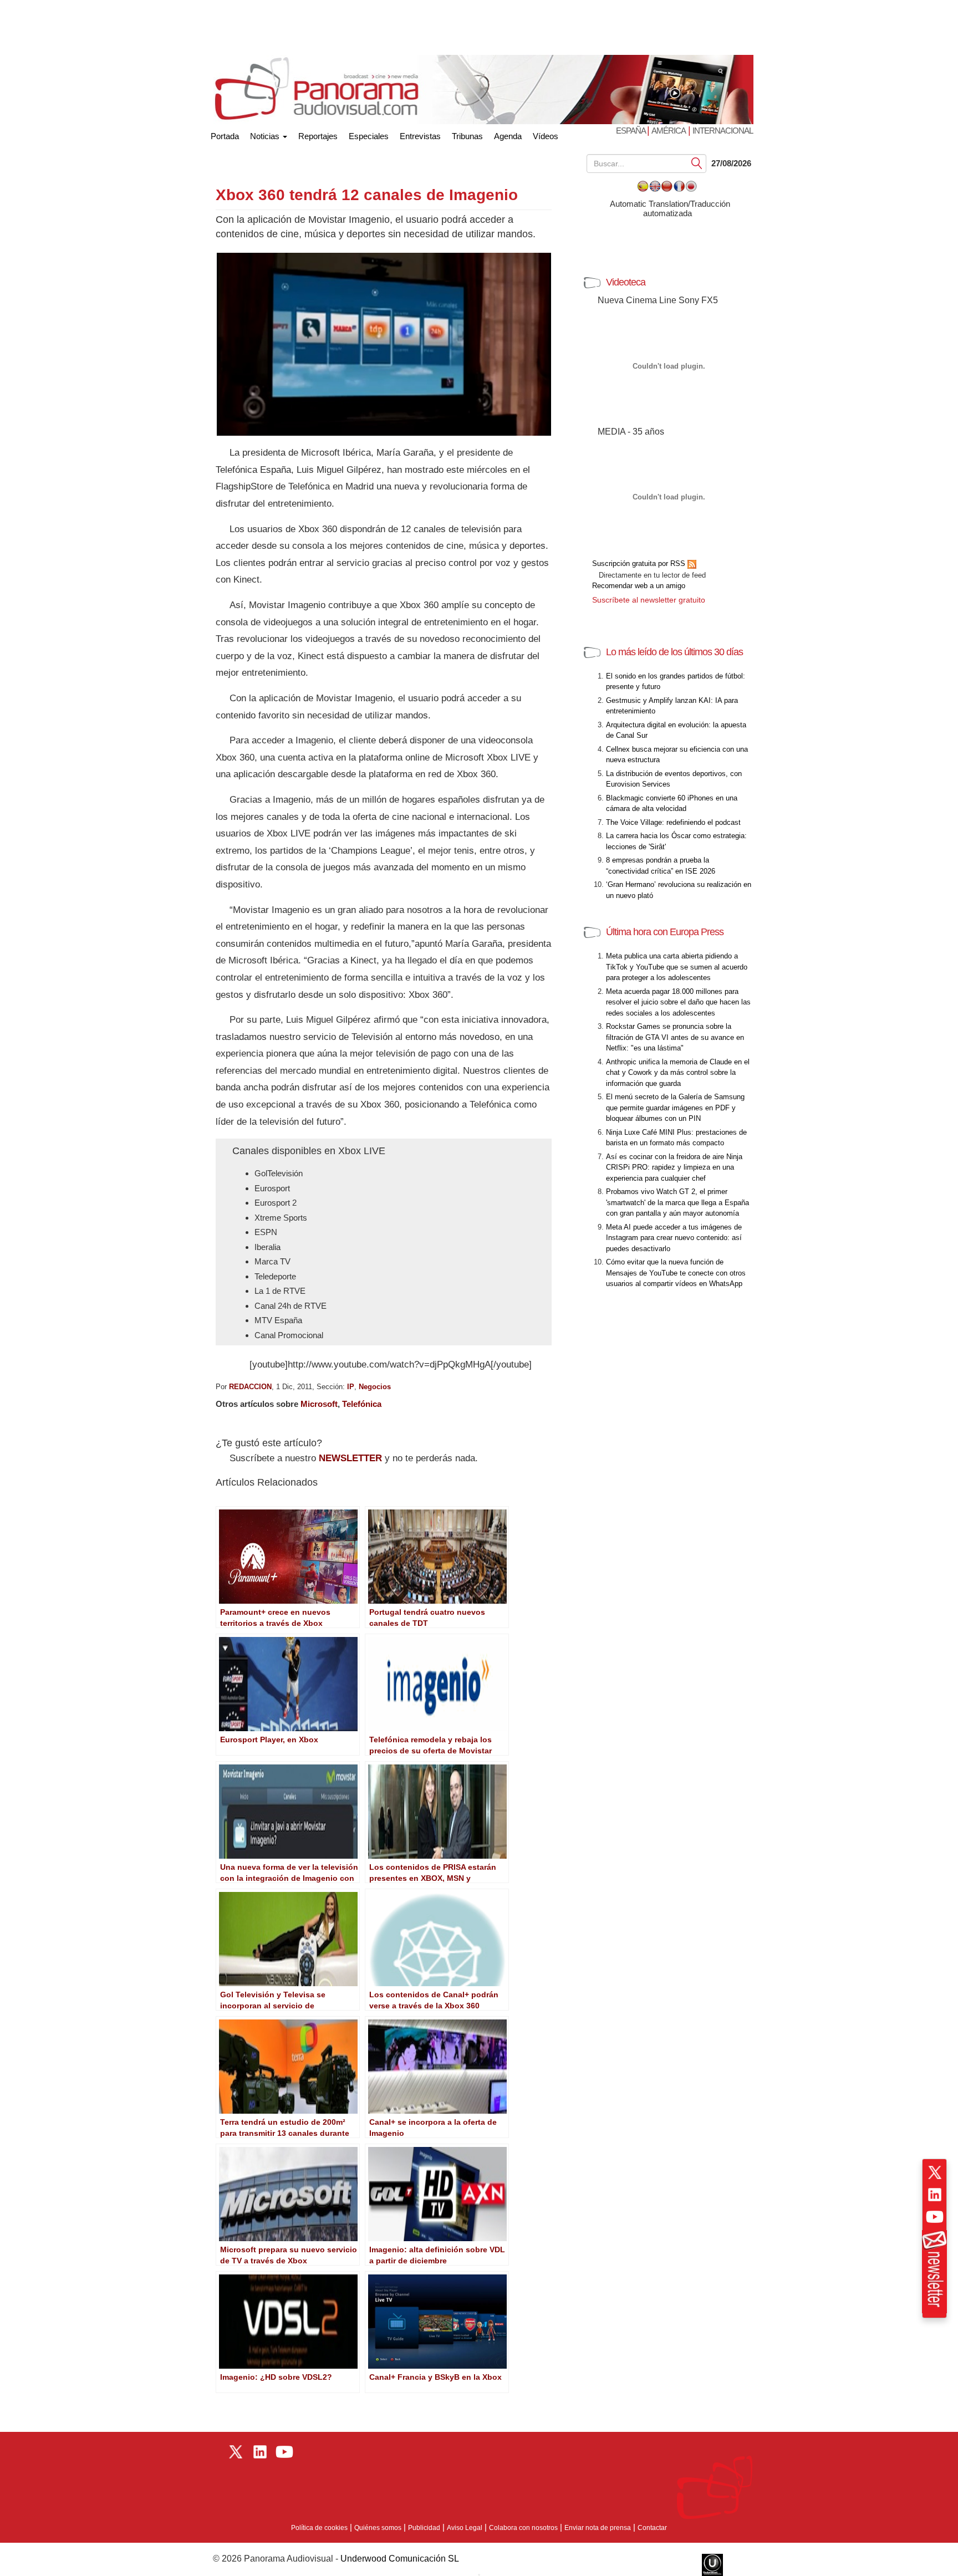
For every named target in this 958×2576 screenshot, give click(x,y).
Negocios (375, 1387)
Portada (225, 134)
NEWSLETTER (350, 1458)
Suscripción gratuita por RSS (640, 563)
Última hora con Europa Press (665, 932)
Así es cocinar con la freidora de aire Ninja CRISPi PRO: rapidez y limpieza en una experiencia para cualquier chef (674, 1167)
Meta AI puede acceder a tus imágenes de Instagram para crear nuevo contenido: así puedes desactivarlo (674, 1238)
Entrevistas (420, 136)
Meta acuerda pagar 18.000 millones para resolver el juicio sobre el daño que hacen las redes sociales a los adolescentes (678, 1002)
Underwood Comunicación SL (400, 2559)
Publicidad (424, 2528)
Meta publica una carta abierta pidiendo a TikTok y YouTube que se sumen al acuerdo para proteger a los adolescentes (677, 967)
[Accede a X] (935, 2172)
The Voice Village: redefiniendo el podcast (673, 822)
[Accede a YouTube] (935, 2217)
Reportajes (318, 136)
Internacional (723, 131)
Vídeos (546, 136)
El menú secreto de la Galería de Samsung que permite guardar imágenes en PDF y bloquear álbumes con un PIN (675, 1108)
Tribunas (467, 136)
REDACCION (250, 1387)
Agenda (508, 136)
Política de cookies (319, 2528)
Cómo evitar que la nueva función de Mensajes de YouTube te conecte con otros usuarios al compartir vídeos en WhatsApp (676, 1273)
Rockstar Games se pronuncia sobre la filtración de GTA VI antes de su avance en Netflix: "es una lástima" (675, 1037)
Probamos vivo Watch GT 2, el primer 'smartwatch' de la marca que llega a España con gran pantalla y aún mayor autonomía (677, 1202)
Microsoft (319, 1404)
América (669, 131)
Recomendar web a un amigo (639, 586)
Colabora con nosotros (523, 2528)
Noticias (266, 136)
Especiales (369, 136)
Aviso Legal (465, 2528)
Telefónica (362, 1404)
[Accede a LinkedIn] (935, 2195)
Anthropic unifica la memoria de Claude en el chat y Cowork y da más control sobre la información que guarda (678, 1073)
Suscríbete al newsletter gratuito (649, 600)
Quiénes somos (378, 2528)
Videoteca (626, 282)
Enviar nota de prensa (598, 2528)
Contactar (652, 2528)
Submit (697, 163)
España (631, 131)
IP (351, 1387)
